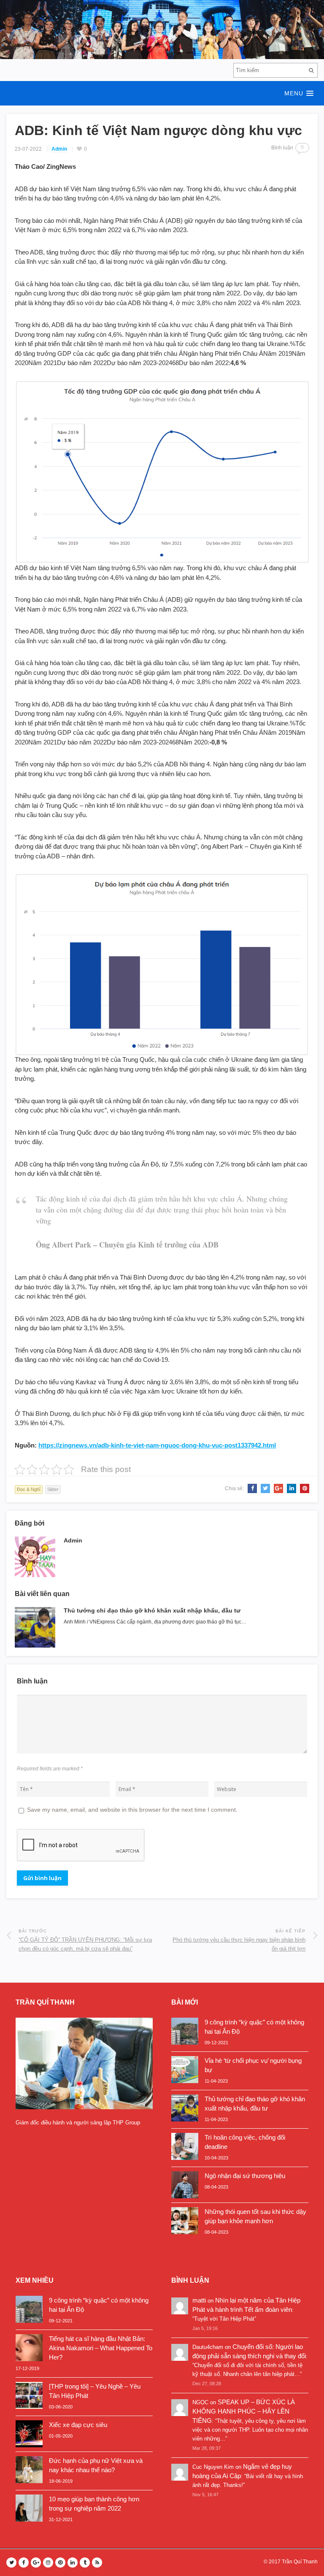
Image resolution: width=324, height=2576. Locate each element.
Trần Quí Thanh (300, 2562)
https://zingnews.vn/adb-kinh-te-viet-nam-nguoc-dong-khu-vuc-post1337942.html (157, 1445)
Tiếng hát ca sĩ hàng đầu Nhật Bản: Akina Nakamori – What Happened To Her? (101, 2348)
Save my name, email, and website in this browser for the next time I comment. (132, 1810)
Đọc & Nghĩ (29, 1489)
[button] (162, 93)
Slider (53, 1489)
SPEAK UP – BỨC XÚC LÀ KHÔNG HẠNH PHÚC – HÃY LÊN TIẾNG (244, 2411)
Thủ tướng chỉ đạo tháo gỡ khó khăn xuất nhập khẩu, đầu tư (152, 1610)
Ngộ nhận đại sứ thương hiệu (245, 2176)
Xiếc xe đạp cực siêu (78, 2425)
